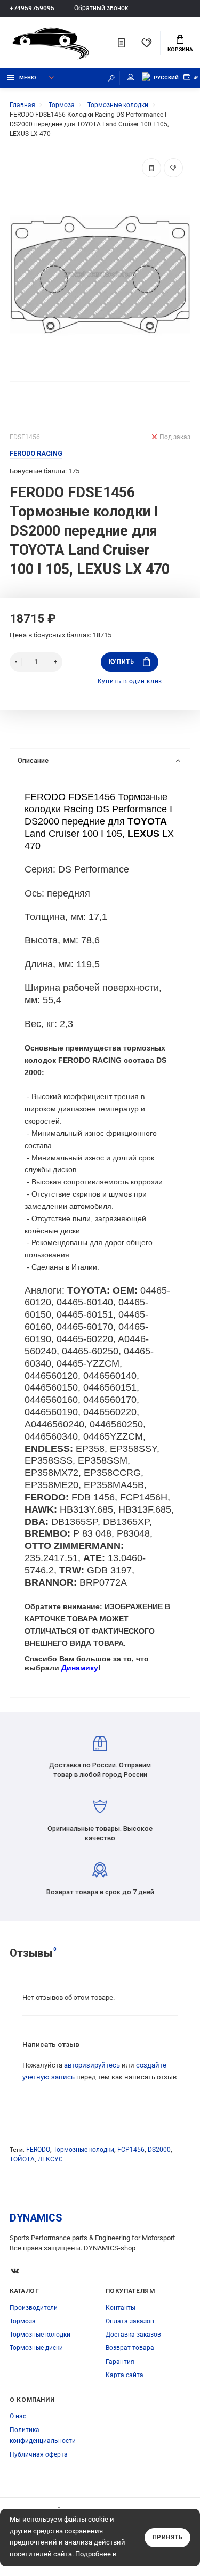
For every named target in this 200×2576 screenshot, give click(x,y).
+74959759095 (32, 8)
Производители (34, 2308)
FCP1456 (131, 2150)
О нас (18, 2416)
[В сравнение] (151, 168)
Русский (166, 78)
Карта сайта (125, 2375)
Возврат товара (130, 2348)
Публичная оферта (39, 2454)
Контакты (121, 2308)
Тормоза (23, 2321)
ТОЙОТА (22, 2159)
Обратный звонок (101, 8)
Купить (121, 662)
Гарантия (120, 2362)
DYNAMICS (36, 2218)
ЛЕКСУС (50, 2159)
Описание (33, 760)
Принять (168, 2537)
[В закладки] (173, 168)
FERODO (38, 2150)
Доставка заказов (133, 2335)
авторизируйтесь (92, 2065)
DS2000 (159, 2150)
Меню (28, 78)
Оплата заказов (130, 2321)
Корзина (180, 49)
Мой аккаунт (131, 78)
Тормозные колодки (84, 2150)
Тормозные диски (36, 2348)
